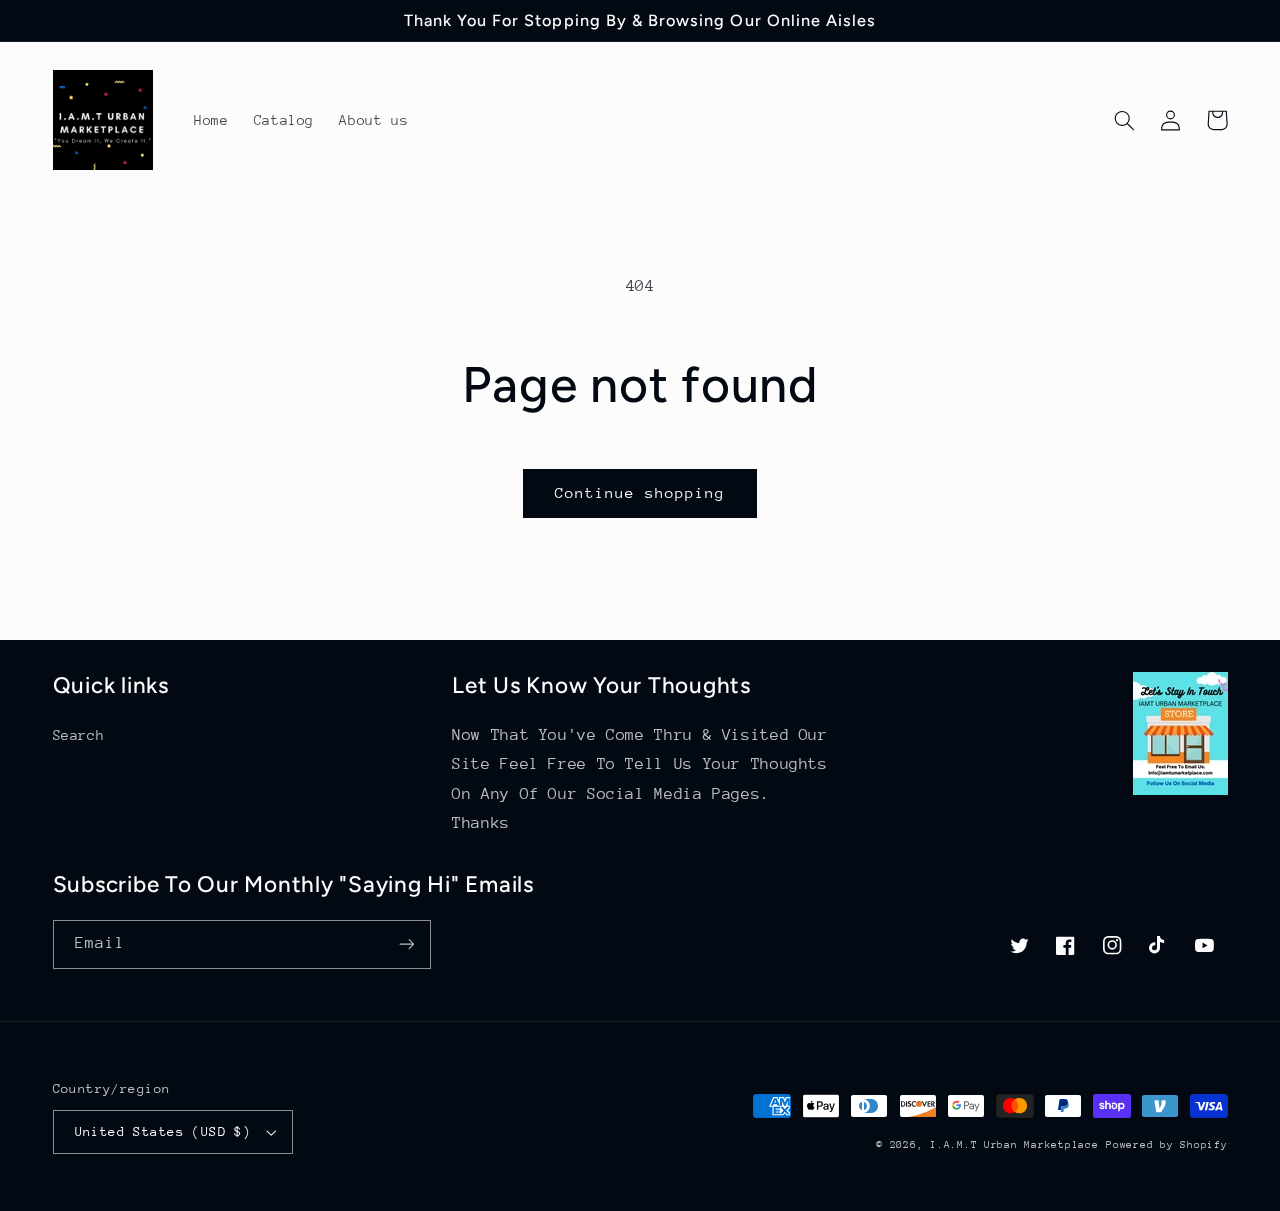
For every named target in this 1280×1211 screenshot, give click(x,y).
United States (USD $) (163, 1131)
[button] (1125, 120)
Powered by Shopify (1166, 1145)
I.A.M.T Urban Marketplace (1014, 1145)
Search (79, 735)
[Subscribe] (406, 944)
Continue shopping (640, 492)
